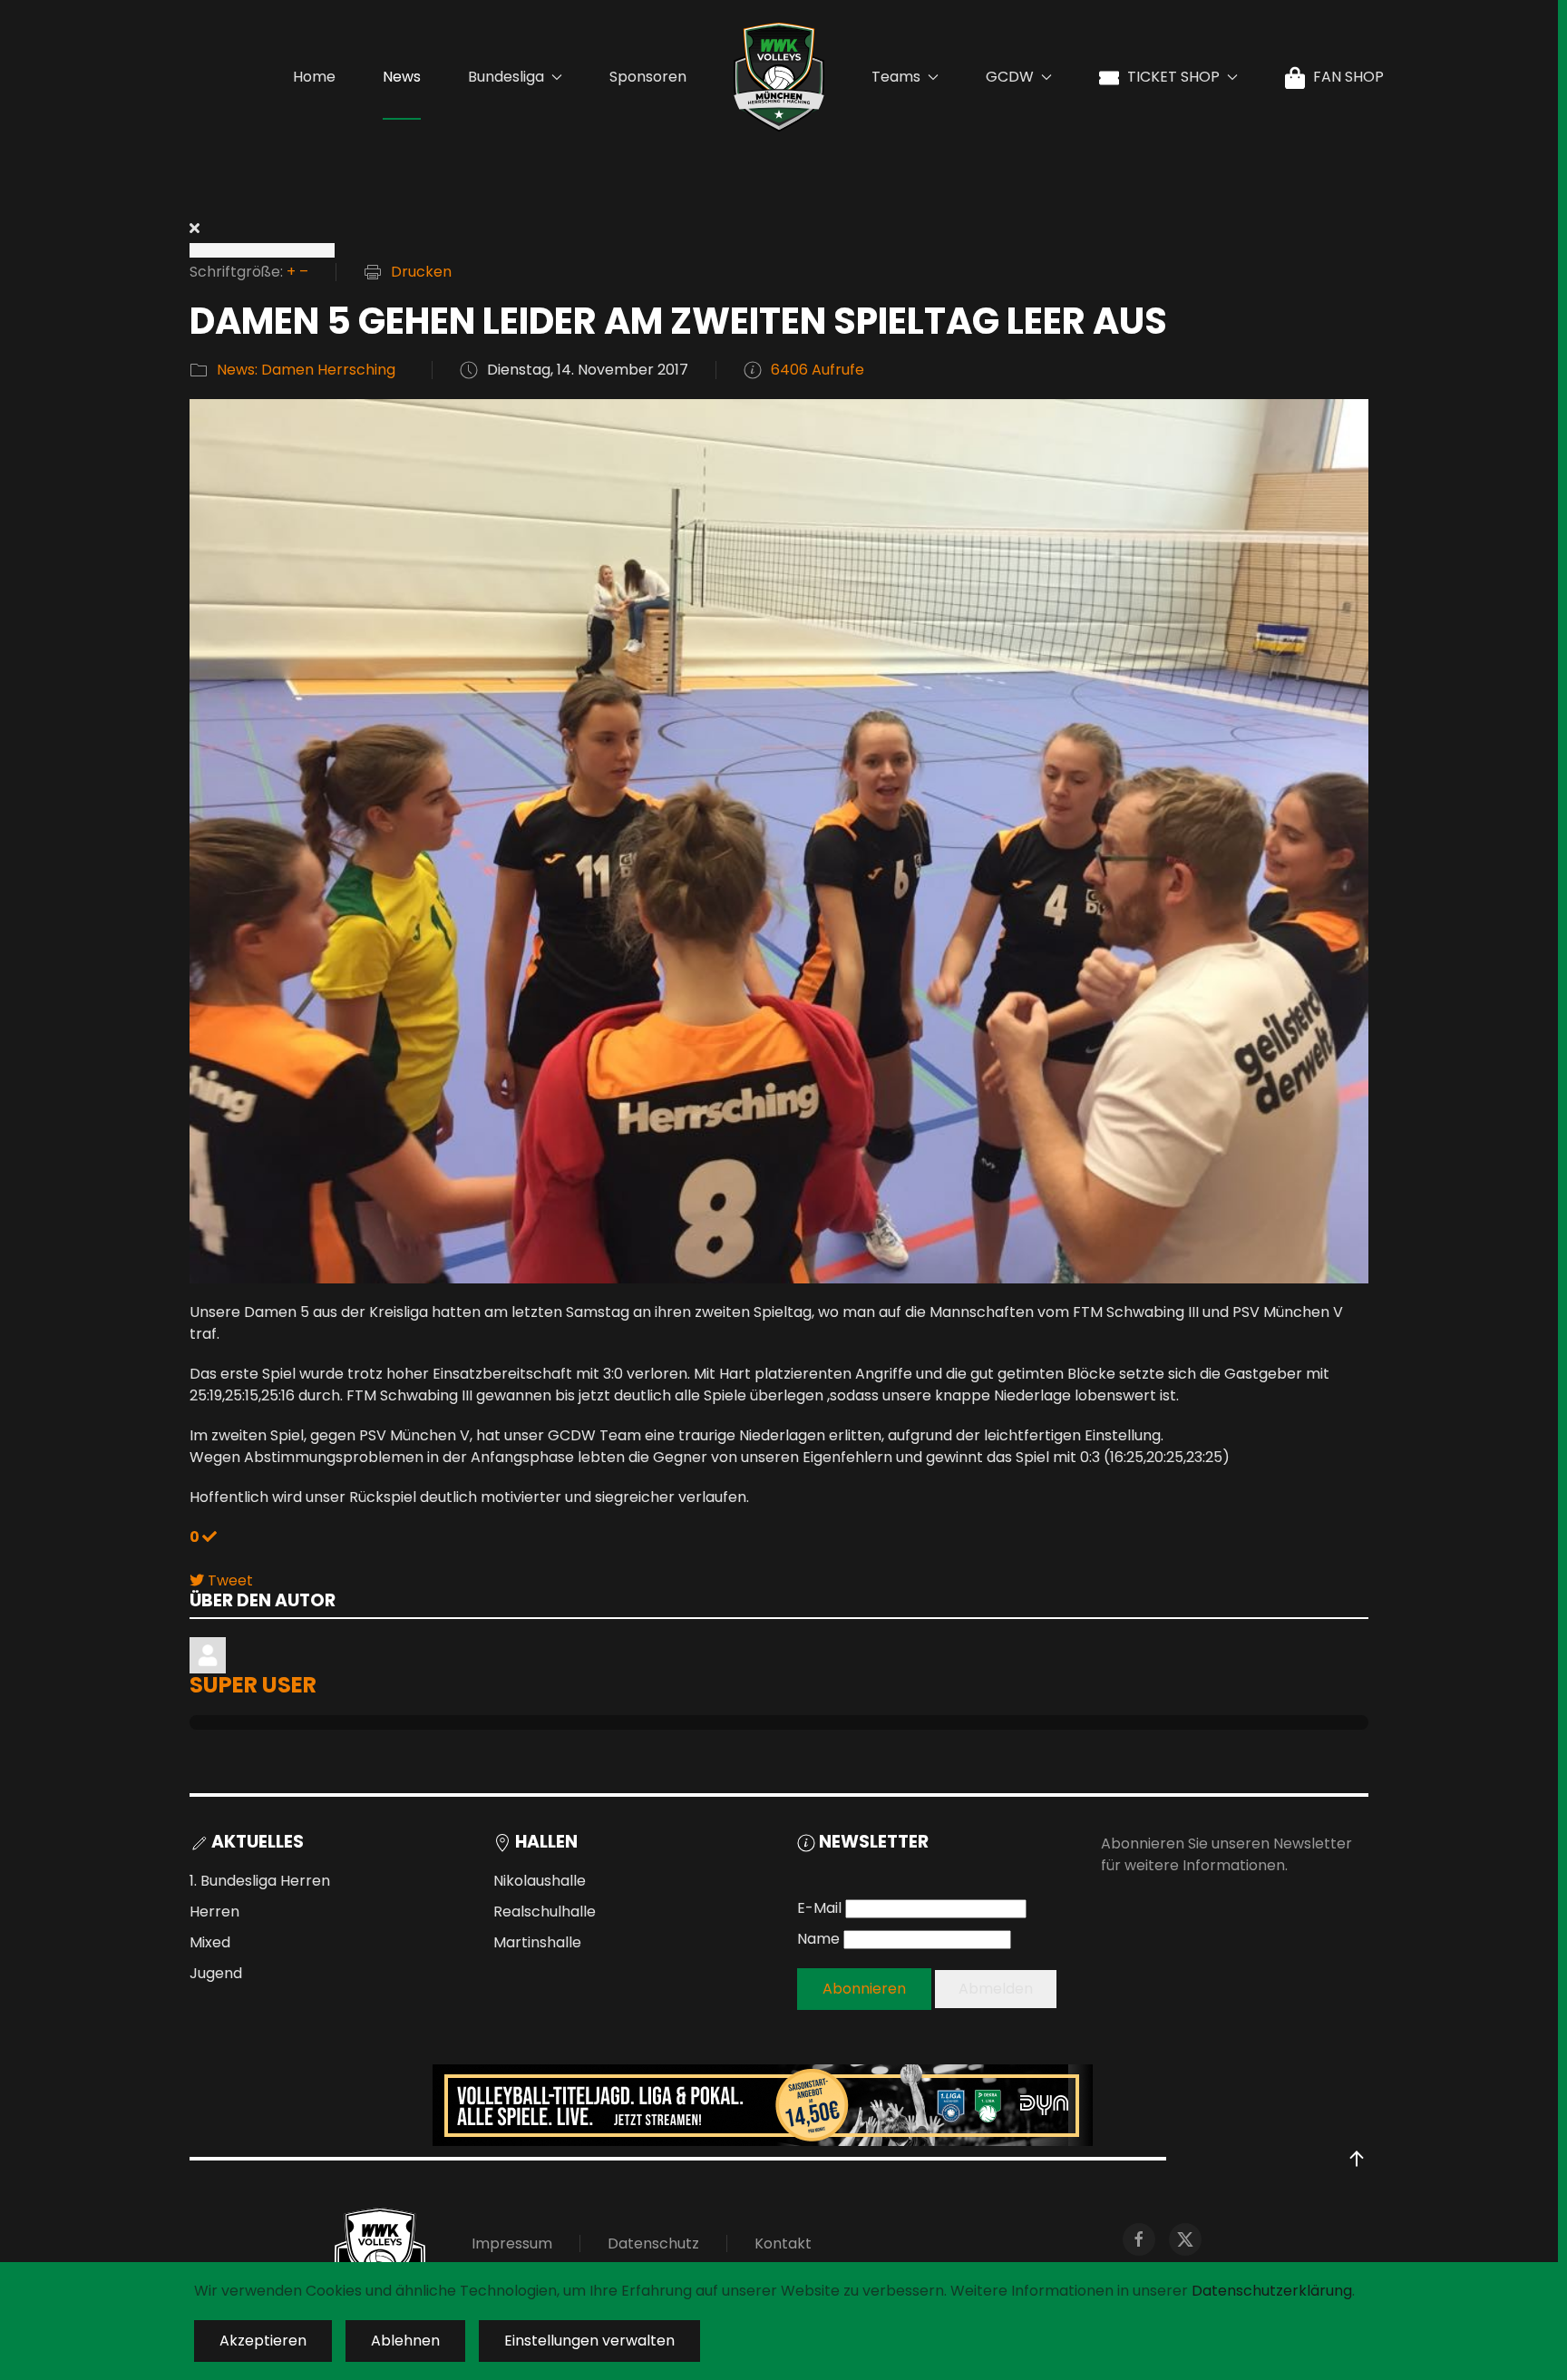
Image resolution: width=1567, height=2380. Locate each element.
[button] (1357, 2159)
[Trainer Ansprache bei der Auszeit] (779, 840)
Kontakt (783, 2243)
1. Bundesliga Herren (260, 1881)
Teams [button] (896, 77)
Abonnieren (864, 1989)
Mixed (210, 1942)
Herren (214, 1912)
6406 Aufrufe (818, 370)
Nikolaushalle (540, 1881)
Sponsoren (648, 77)
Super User (253, 1685)
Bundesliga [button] (506, 77)
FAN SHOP (1348, 77)
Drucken (421, 272)
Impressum (512, 2243)
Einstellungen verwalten (589, 2341)
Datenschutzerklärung (1272, 2291)
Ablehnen (405, 2341)
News (402, 77)
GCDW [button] (1010, 77)
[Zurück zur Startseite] (779, 77)
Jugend (216, 1973)
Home (314, 77)
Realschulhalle (545, 1912)
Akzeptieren (263, 2341)
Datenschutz (653, 2243)
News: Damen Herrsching (306, 370)
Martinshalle (537, 1942)
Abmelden (996, 1989)
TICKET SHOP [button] (1173, 77)
